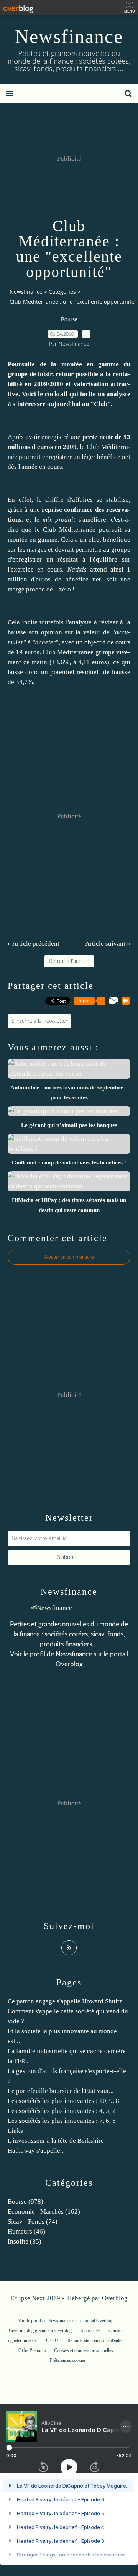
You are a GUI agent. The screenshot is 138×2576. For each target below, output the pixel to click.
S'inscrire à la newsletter (39, 1021)
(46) (26, 2231)
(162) (44, 2212)
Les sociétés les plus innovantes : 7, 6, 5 (62, 2121)
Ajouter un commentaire (69, 1257)
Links (15, 2131)
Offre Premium (32, 2350)
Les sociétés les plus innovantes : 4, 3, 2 (62, 2111)
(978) (25, 2202)
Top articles (90, 2330)
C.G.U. (53, 2340)
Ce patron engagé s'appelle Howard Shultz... (67, 2001)
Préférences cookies (68, 2360)
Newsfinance (69, 36)
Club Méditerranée (69, 530)
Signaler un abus (22, 2340)
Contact (115, 2330)
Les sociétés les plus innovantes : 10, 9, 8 (63, 2101)
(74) (33, 2221)
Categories (62, 292)
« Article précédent (34, 944)
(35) (25, 2241)
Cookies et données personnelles (84, 2350)
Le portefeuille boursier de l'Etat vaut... (61, 2091)
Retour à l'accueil (69, 961)
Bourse (69, 320)
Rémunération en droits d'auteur (96, 2340)
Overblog (115, 2298)
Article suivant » (108, 944)
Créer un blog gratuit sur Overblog (40, 2330)
